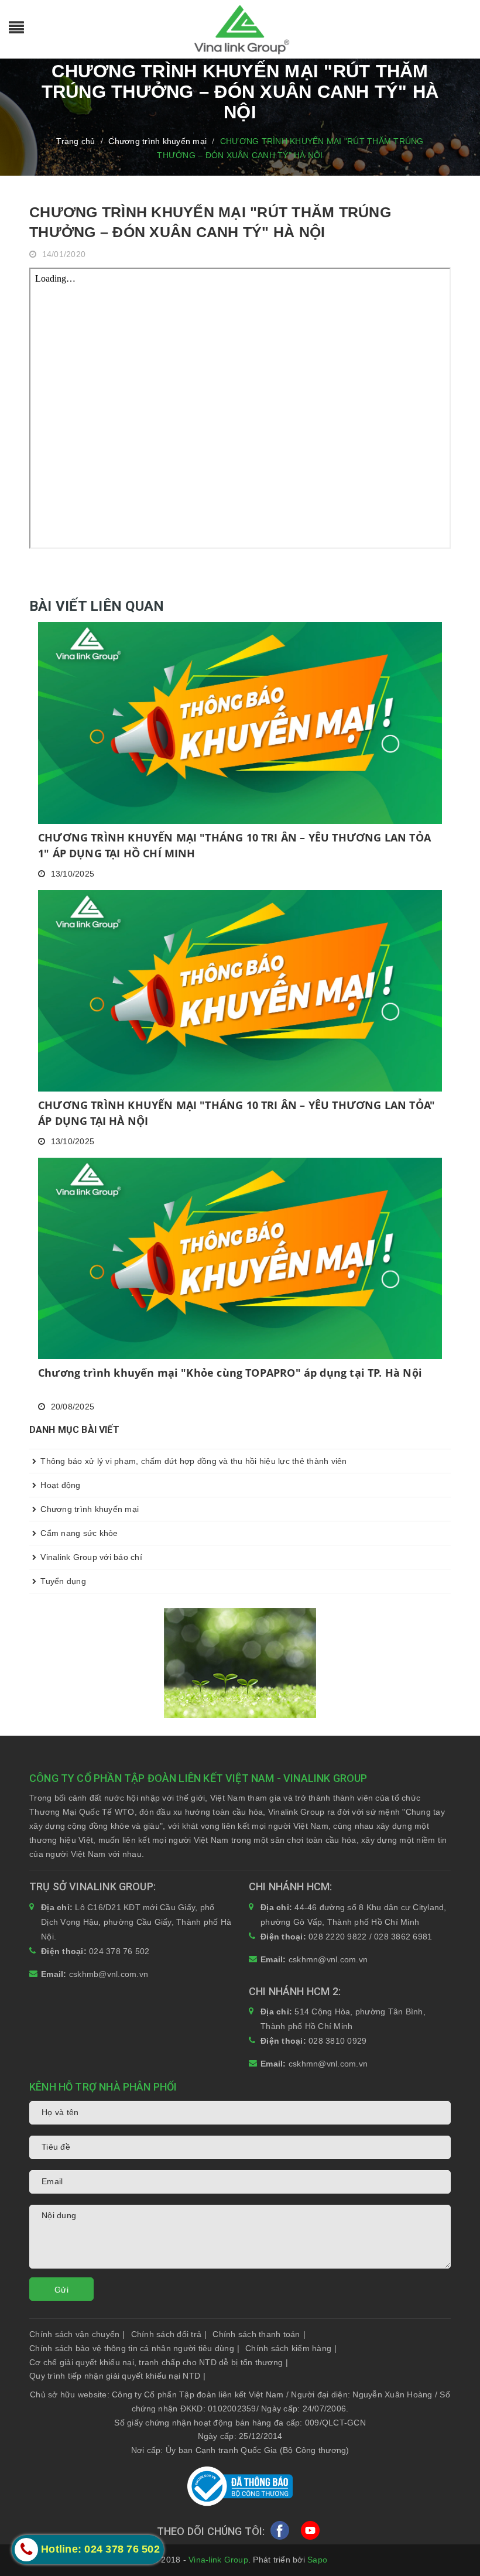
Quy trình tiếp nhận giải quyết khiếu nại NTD (117, 2376)
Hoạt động (59, 1485)
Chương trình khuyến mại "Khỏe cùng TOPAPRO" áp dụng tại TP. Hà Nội (230, 1373)
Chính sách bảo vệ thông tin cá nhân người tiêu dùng (134, 2348)
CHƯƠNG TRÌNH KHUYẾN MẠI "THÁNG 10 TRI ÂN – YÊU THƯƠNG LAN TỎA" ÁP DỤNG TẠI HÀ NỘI (236, 1113)
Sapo (317, 2560)
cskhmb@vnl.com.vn (109, 1974)
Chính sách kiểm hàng (291, 2348)
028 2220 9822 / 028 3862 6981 (370, 1937)
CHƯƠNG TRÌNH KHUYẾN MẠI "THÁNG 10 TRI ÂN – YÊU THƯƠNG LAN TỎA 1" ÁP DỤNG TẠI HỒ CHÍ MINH (234, 845)
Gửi (61, 2290)
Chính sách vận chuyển (77, 2334)
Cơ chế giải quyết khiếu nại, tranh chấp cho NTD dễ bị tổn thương (159, 2362)
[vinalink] (240, 1662)
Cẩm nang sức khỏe (78, 1533)
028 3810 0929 (337, 2041)
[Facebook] (280, 2533)
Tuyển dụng (62, 1581)
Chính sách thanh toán (259, 2334)
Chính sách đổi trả (169, 2334)
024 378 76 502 (119, 1951)
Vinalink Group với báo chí (90, 1557)
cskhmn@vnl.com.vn (328, 1959)
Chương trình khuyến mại (88, 1509)
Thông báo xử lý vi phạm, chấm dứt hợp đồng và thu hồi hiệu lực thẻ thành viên (193, 1461)
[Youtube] (310, 2533)
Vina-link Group (218, 2560)
